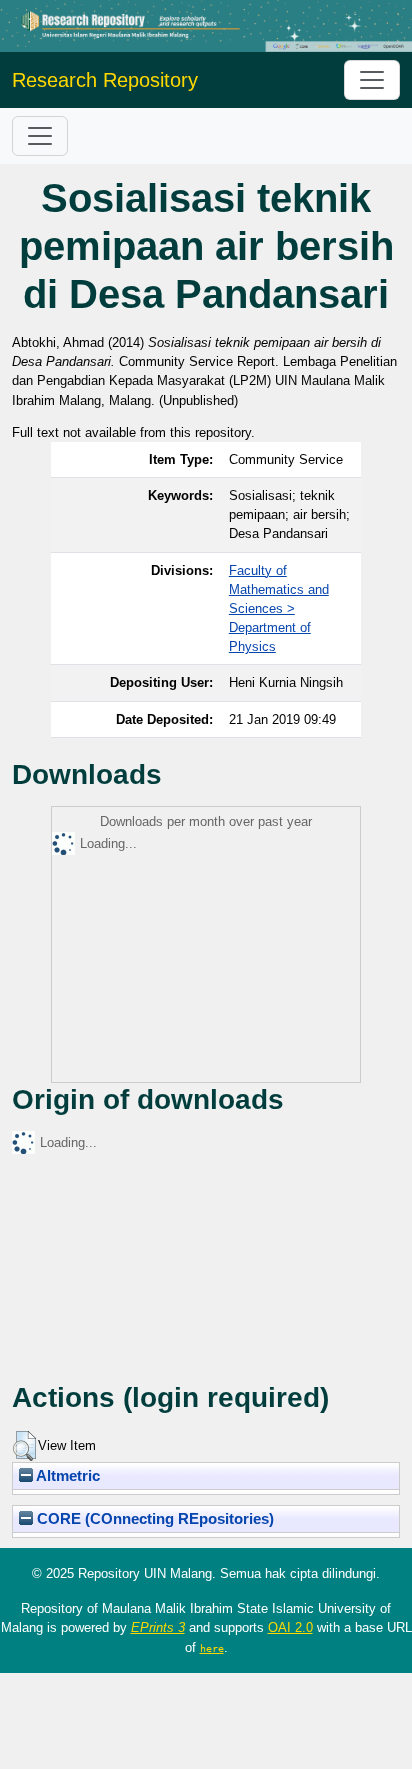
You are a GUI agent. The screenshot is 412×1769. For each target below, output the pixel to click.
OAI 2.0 (290, 1627)
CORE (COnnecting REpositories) (153, 1519)
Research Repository (105, 80)
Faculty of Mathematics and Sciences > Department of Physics (279, 609)
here (212, 1648)
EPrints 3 (158, 1627)
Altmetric (66, 1476)
